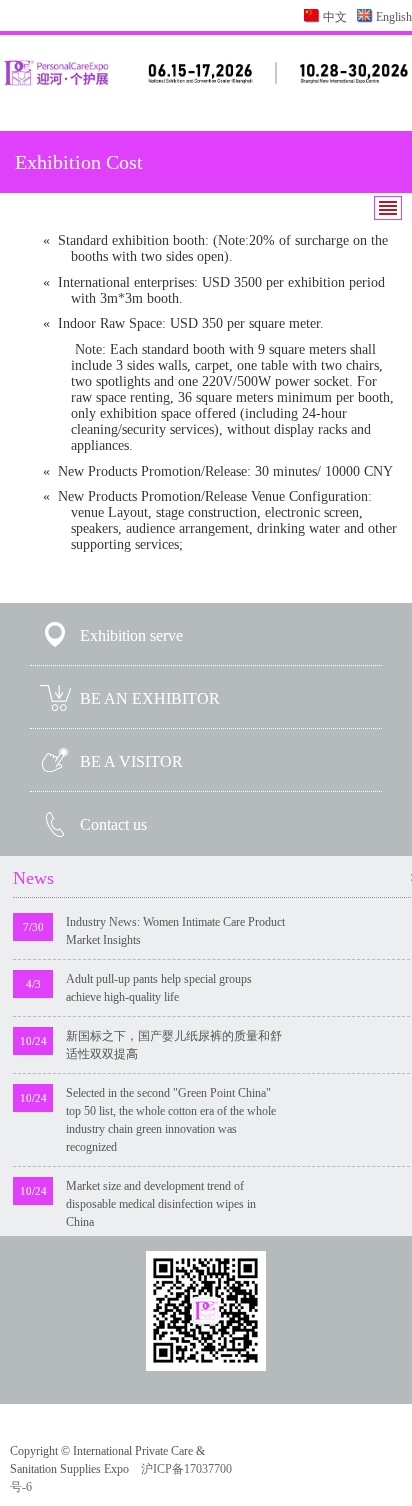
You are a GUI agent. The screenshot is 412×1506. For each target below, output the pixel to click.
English (394, 17)
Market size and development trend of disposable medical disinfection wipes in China (161, 1204)
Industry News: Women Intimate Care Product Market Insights (175, 931)
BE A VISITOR (131, 761)
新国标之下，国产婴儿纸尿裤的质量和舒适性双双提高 (174, 1045)
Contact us (113, 824)
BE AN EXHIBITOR (150, 698)
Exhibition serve (131, 635)
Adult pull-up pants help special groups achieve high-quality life (159, 988)
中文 (335, 17)
